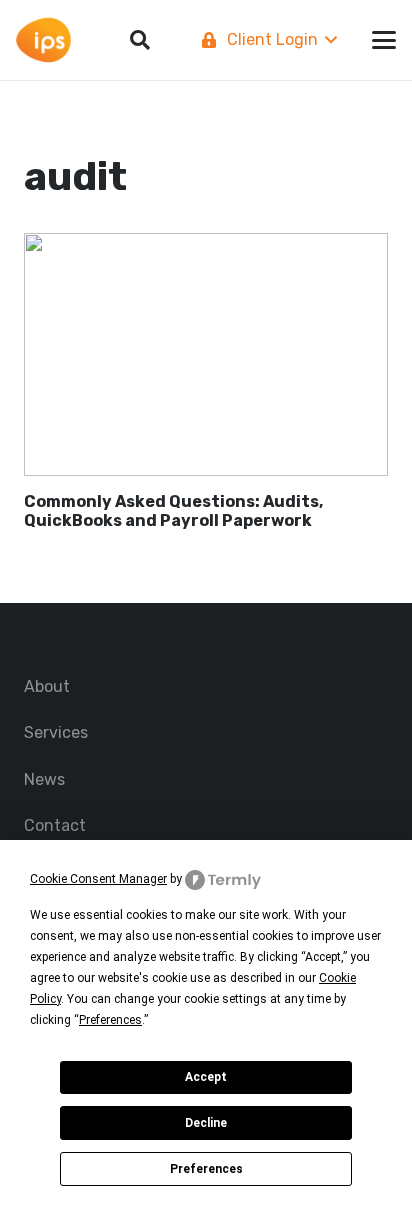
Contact (55, 825)
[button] (267, 40)
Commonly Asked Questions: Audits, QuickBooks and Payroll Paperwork (173, 511)
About (47, 686)
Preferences (206, 1169)
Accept (206, 1077)
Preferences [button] (110, 1020)
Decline (206, 1123)
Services (56, 732)
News (44, 779)
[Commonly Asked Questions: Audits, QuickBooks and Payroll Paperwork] (206, 354)
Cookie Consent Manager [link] (98, 879)
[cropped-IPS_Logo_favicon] (43, 40)
